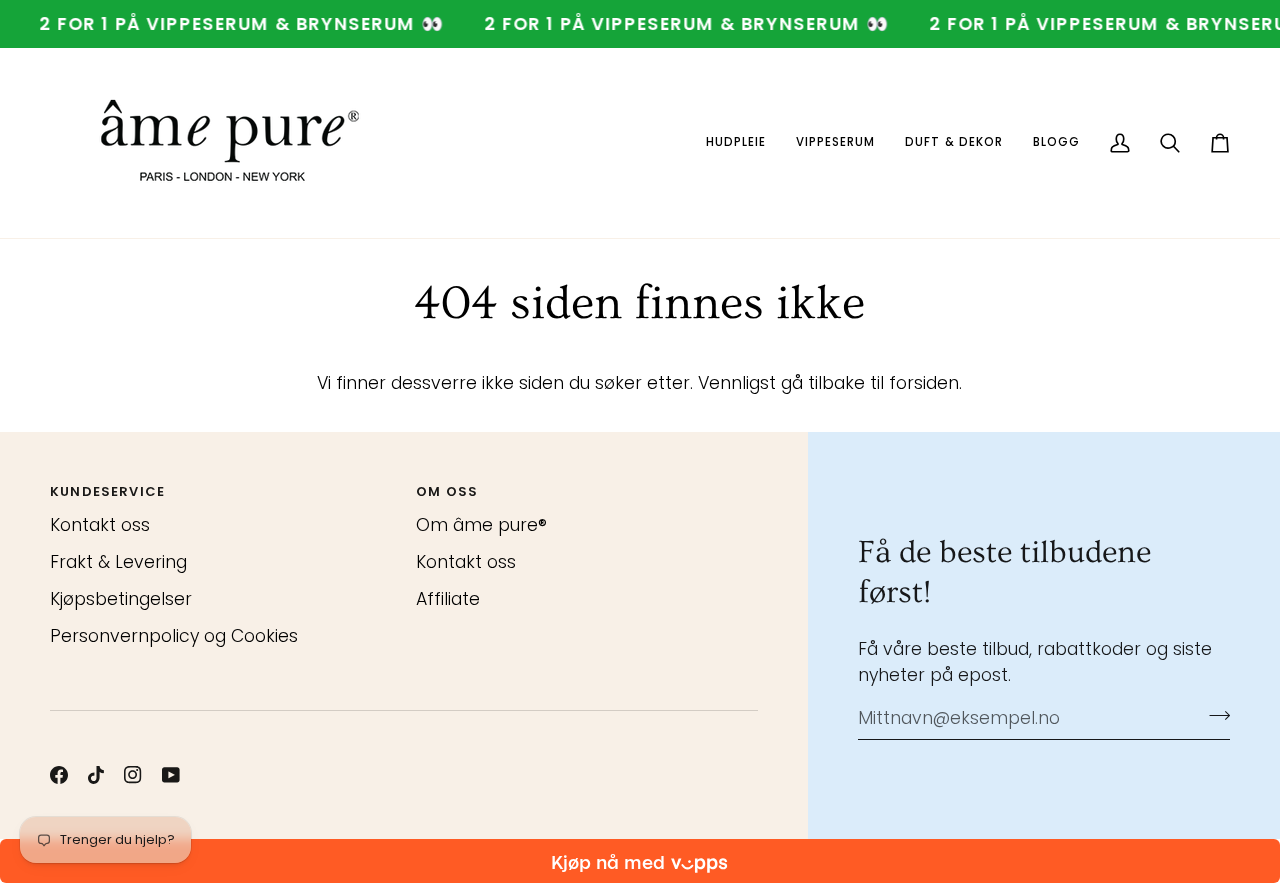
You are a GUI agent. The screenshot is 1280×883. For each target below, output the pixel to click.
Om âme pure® (481, 525)
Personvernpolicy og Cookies (174, 636)
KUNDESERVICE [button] (107, 491)
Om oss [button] (447, 491)
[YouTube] (171, 775)
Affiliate (448, 599)
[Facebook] (59, 775)
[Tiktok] (96, 775)
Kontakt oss (100, 525)
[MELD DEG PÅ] (1213, 716)
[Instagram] (133, 775)
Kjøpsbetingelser (121, 599)
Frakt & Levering (118, 562)
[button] (736, 143)
